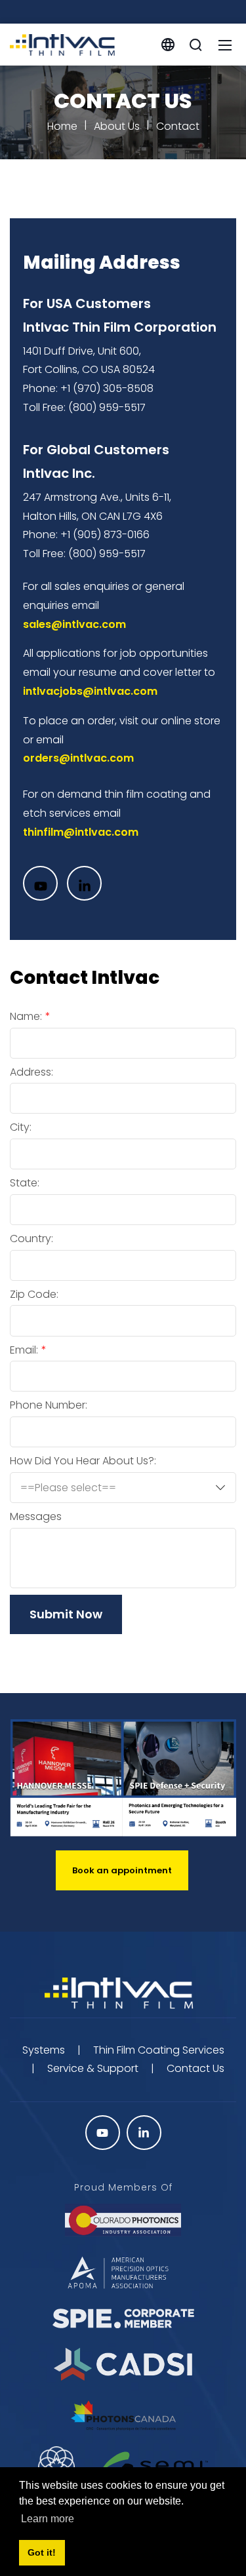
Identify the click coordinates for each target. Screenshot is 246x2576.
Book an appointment (122, 1870)
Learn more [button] (48, 2519)
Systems (44, 2050)
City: (21, 1127)
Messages (36, 1517)
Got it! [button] (42, 2552)
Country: (31, 1239)
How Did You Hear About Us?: (83, 1461)
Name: (26, 1017)
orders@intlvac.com (78, 758)
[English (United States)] (168, 44)
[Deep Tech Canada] (56, 2464)
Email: (24, 1350)
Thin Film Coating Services (159, 2050)
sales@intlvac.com (74, 624)
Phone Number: (49, 1405)
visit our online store (170, 721)
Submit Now (66, 1614)
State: (25, 1183)
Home (62, 126)
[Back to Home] (123, 1994)
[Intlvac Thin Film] (62, 44)
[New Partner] (154, 2465)
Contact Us (195, 2068)
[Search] (195, 45)
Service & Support (93, 2068)
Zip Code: (34, 1295)
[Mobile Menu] (225, 45)
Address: (31, 1072)
